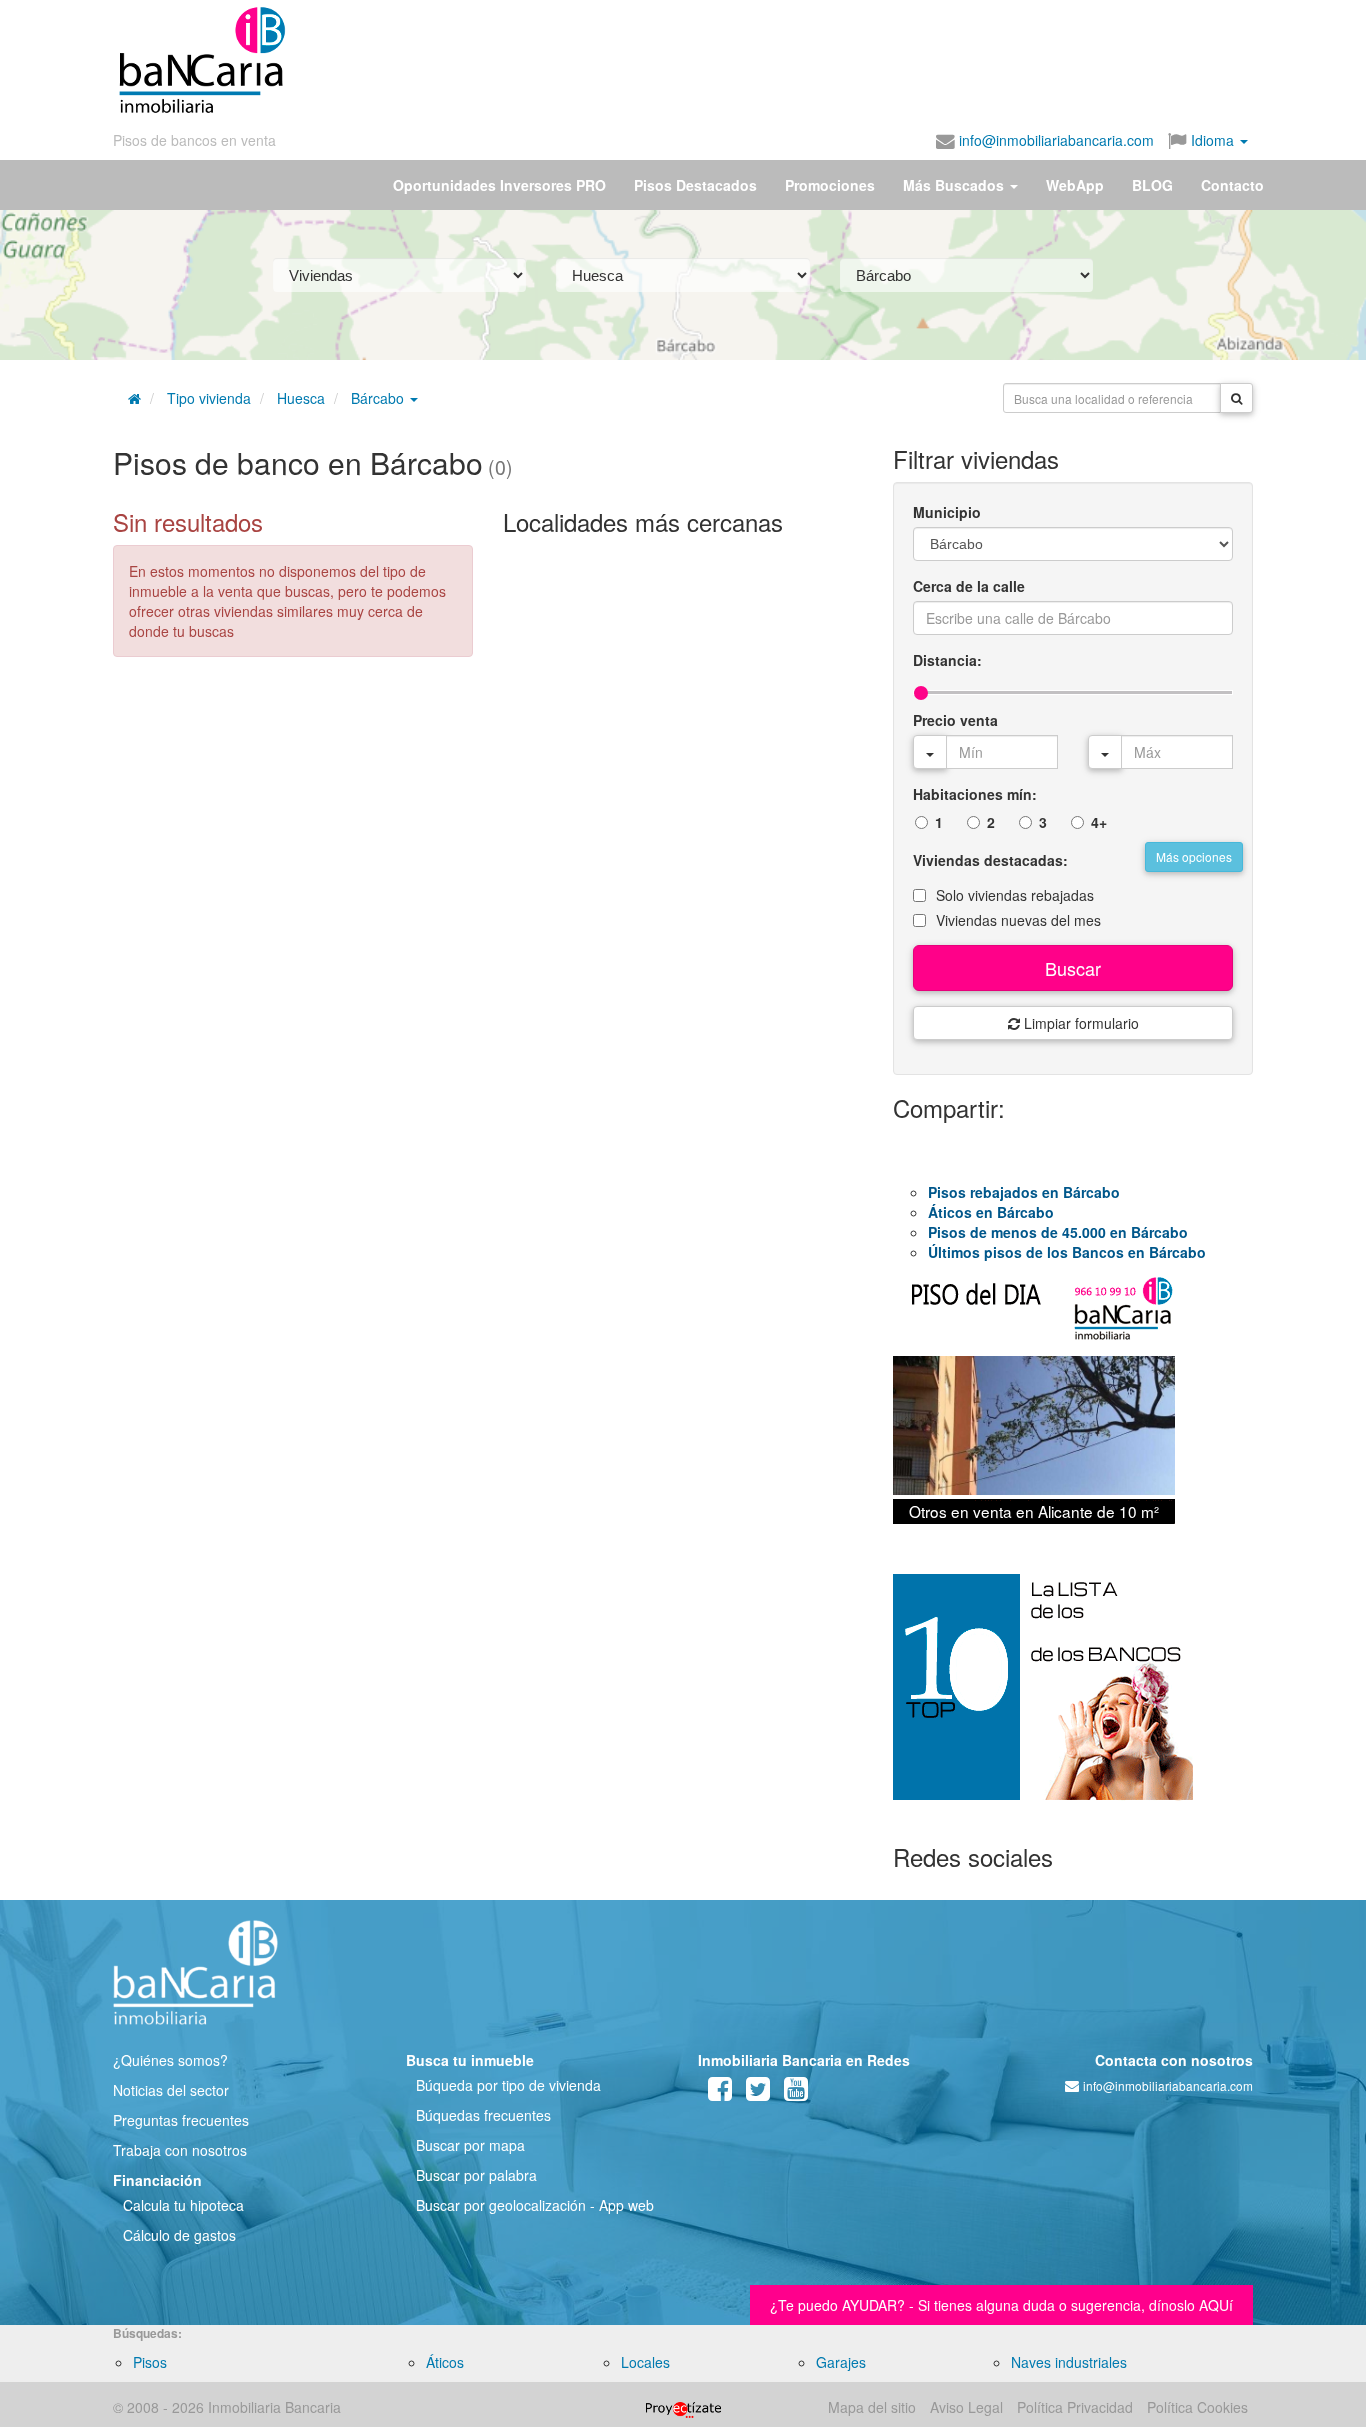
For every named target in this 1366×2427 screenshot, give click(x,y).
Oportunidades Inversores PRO (499, 185)
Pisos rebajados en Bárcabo (1024, 1192)
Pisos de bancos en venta (194, 140)
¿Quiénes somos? (170, 2060)
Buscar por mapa (470, 2145)
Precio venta (955, 720)
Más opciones (1194, 856)
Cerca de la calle (969, 586)
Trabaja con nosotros (180, 2150)
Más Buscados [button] (955, 185)
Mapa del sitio (872, 2407)
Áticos (445, 2362)
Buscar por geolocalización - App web (535, 2205)
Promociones (830, 185)
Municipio (947, 512)
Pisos (150, 2362)
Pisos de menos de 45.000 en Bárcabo (1058, 1232)
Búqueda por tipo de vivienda (508, 2085)
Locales (645, 2362)
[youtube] (796, 2093)
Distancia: (947, 660)
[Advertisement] (770, 60)
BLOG (1152, 185)
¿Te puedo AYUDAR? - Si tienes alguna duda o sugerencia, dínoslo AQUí (1001, 2305)
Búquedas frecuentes (483, 2115)
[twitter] (758, 2093)
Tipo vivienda (209, 398)
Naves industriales (1069, 2362)
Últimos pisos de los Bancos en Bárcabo (1067, 1252)
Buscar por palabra (476, 2175)
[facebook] (720, 2093)
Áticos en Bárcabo (991, 1212)
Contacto (1232, 185)
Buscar (1073, 968)
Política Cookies (1197, 2407)
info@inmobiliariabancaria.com (1054, 140)
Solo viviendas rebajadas (1015, 895)
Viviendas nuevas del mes (1018, 920)
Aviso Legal (966, 2407)
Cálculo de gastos (179, 2235)
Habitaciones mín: (975, 794)
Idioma (1212, 140)
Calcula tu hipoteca (183, 2205)
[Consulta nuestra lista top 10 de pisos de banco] (1073, 1699)
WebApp (1075, 185)
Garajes (841, 2362)
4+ (1099, 822)
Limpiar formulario (1079, 1023)
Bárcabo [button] (379, 398)
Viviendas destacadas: (990, 860)
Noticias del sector (171, 2090)
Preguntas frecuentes (181, 2120)
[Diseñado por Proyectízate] (683, 2407)
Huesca (301, 398)
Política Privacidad (1075, 2407)
